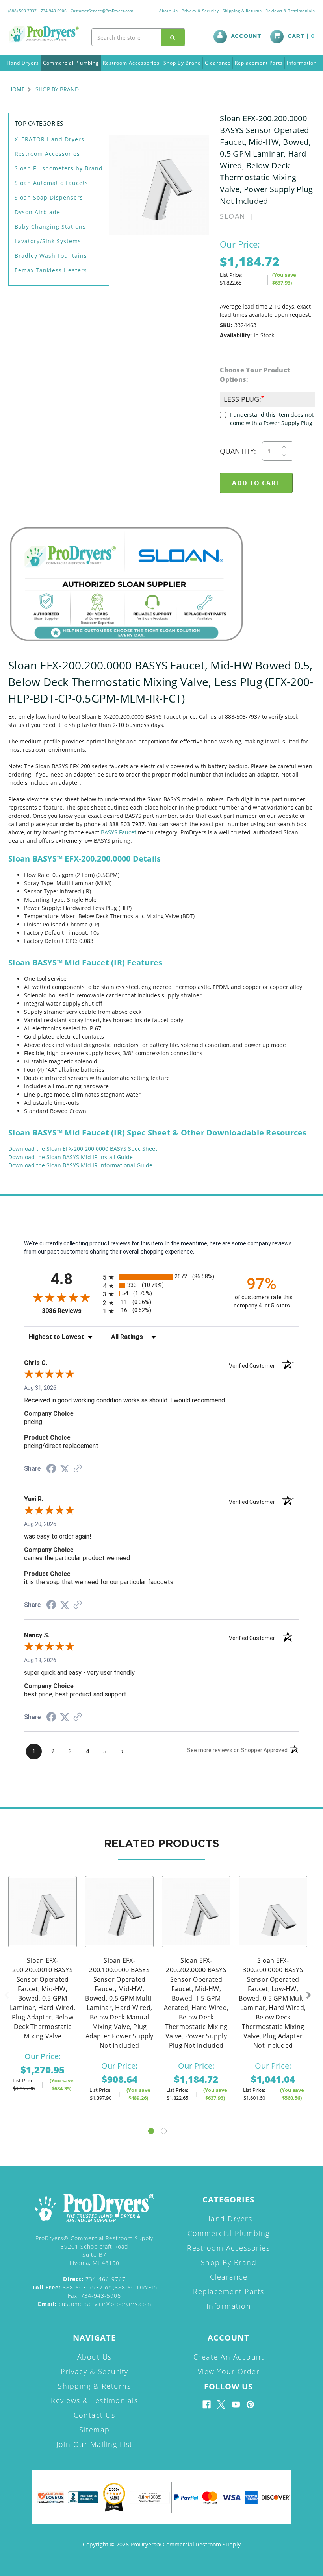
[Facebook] (207, 2405)
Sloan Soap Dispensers (49, 197)
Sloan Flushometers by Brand (59, 168)
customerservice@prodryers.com (95, 2304)
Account (246, 36)
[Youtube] (236, 2405)
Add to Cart (43, 1922)
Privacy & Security (200, 11)
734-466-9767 (94, 2279)
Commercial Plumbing (71, 63)
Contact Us (94, 2415)
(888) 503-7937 (22, 11)
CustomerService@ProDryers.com (102, 11)
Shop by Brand (182, 63)
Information (302, 63)
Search (173, 37)
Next (309, 1995)
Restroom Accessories (131, 63)
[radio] (161, 1277)
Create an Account (229, 2357)
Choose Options (119, 1922)
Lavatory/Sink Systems (48, 241)
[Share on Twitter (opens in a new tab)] (65, 1469)
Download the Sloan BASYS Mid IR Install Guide (71, 1157)
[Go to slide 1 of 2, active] (151, 2131)
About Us (168, 11)
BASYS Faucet (119, 832)
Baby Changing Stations (50, 227)
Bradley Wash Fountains (51, 256)
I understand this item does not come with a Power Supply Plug (272, 419)
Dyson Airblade (37, 212)
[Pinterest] (250, 2405)
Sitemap (95, 2430)
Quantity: (238, 451)
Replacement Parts (259, 63)
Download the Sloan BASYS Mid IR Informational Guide (80, 1165)
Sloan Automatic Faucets (51, 183)
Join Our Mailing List (95, 2444)
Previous (6, 1995)
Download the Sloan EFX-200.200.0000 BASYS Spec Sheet (83, 1149)
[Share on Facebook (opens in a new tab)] (51, 1470)
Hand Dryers (23, 63)
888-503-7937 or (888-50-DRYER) (95, 2287)
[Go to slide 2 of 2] (164, 2131)
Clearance (218, 63)
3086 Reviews (70, 1311)
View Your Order (229, 2371)
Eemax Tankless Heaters (51, 270)
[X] (221, 2405)
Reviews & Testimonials (290, 11)
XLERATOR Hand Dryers (49, 139)
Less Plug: (243, 399)
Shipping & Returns (242, 11)
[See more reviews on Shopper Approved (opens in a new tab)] (78, 1469)
